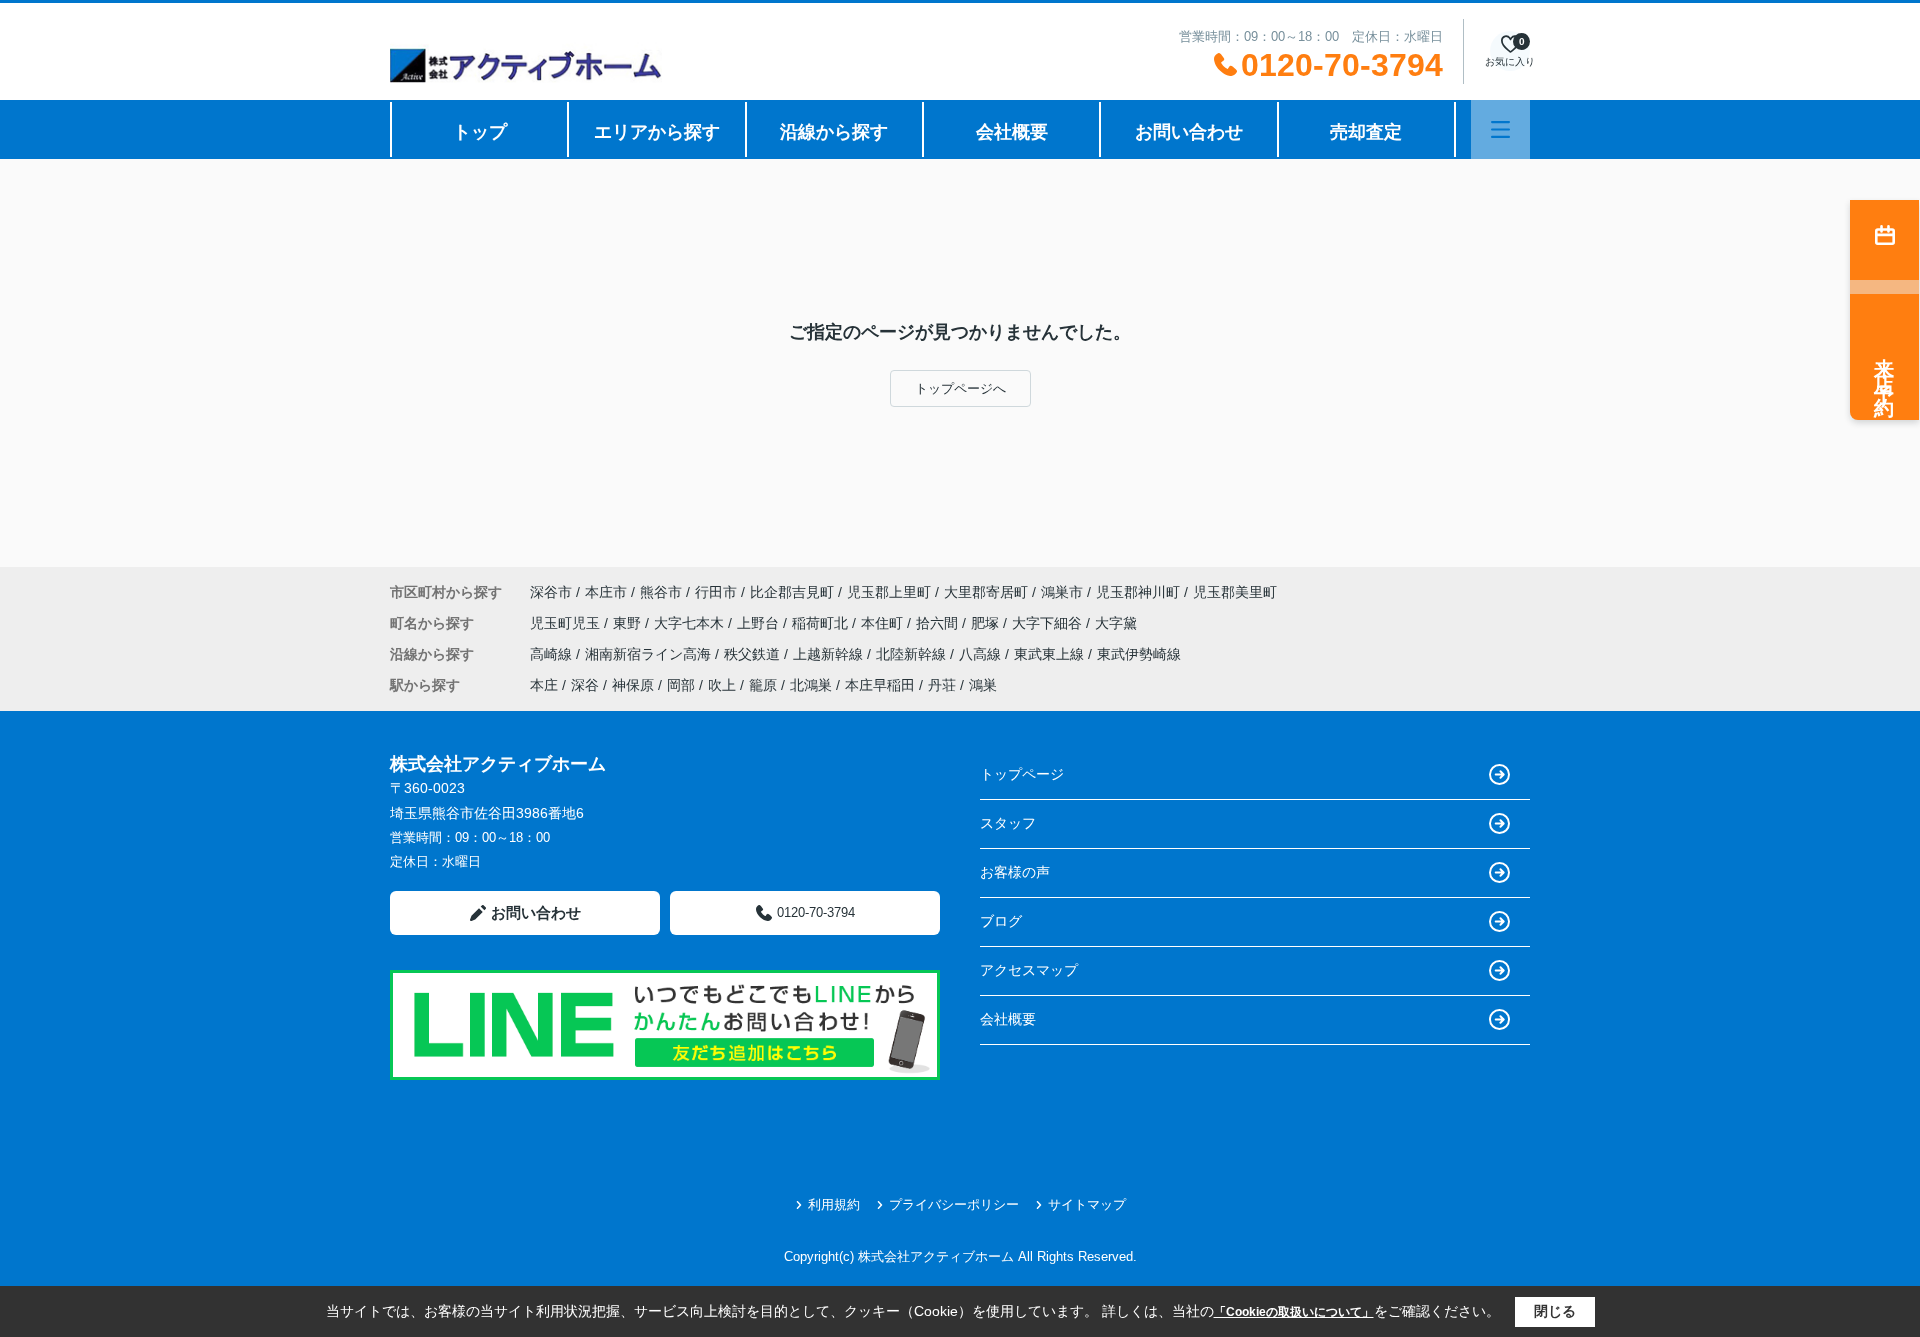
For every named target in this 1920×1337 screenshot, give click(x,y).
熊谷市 (661, 592)
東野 (629, 623)
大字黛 (1116, 623)
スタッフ (1008, 823)
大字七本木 (691, 623)
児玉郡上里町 (889, 592)
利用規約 (834, 1204)
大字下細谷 (1049, 623)
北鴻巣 (811, 685)
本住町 (884, 623)
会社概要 (1012, 132)
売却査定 (1366, 132)
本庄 (544, 685)
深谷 (585, 685)
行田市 (716, 592)
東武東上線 (1051, 654)
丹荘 (942, 685)
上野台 (760, 623)
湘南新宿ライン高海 (650, 654)
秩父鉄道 (754, 654)
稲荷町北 (822, 623)
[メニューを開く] (1500, 129)
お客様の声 (1015, 872)
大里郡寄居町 (986, 592)
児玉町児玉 (567, 623)
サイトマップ (1087, 1204)
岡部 (681, 685)
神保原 (633, 685)
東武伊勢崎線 (1139, 654)
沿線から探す (834, 132)
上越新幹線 (830, 654)
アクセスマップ (1029, 970)
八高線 (982, 654)
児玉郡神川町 (1138, 592)
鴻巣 (983, 685)
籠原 (763, 685)
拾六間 (939, 623)
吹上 (722, 685)
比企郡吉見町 (792, 592)
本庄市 (606, 592)
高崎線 (553, 654)
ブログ (1001, 921)
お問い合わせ (1189, 132)
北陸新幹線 (913, 654)
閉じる (1555, 1311)
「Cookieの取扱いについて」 (1294, 1312)
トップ (480, 132)
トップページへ (960, 388)
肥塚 (987, 623)
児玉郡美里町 (1235, 592)
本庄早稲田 (880, 685)
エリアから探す (657, 132)
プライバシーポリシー (954, 1204)
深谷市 (551, 592)
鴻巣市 (1062, 592)
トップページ (1022, 774)
